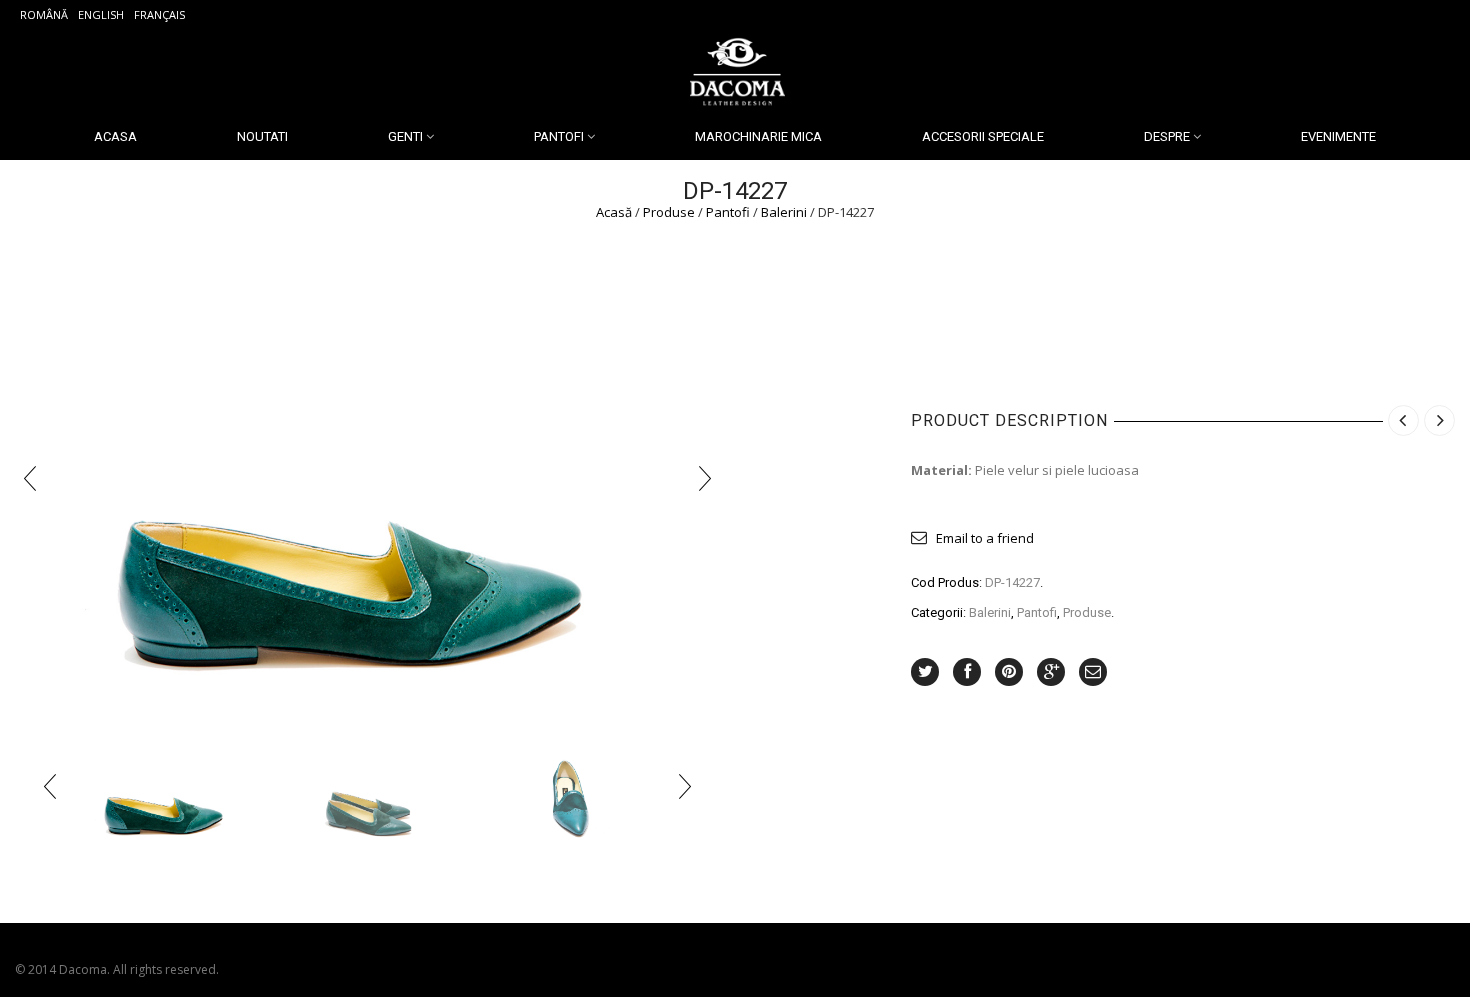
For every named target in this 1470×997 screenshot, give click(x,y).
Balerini (784, 212)
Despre (1167, 136)
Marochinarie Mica (758, 136)
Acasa (115, 136)
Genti (405, 136)
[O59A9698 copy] (368, 786)
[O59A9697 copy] (168, 786)
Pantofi (559, 136)
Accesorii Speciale (983, 136)
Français (159, 14)
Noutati (262, 136)
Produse (669, 212)
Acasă (614, 212)
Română (44, 14)
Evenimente (1338, 136)
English (101, 14)
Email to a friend (985, 538)
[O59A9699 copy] (568, 786)
